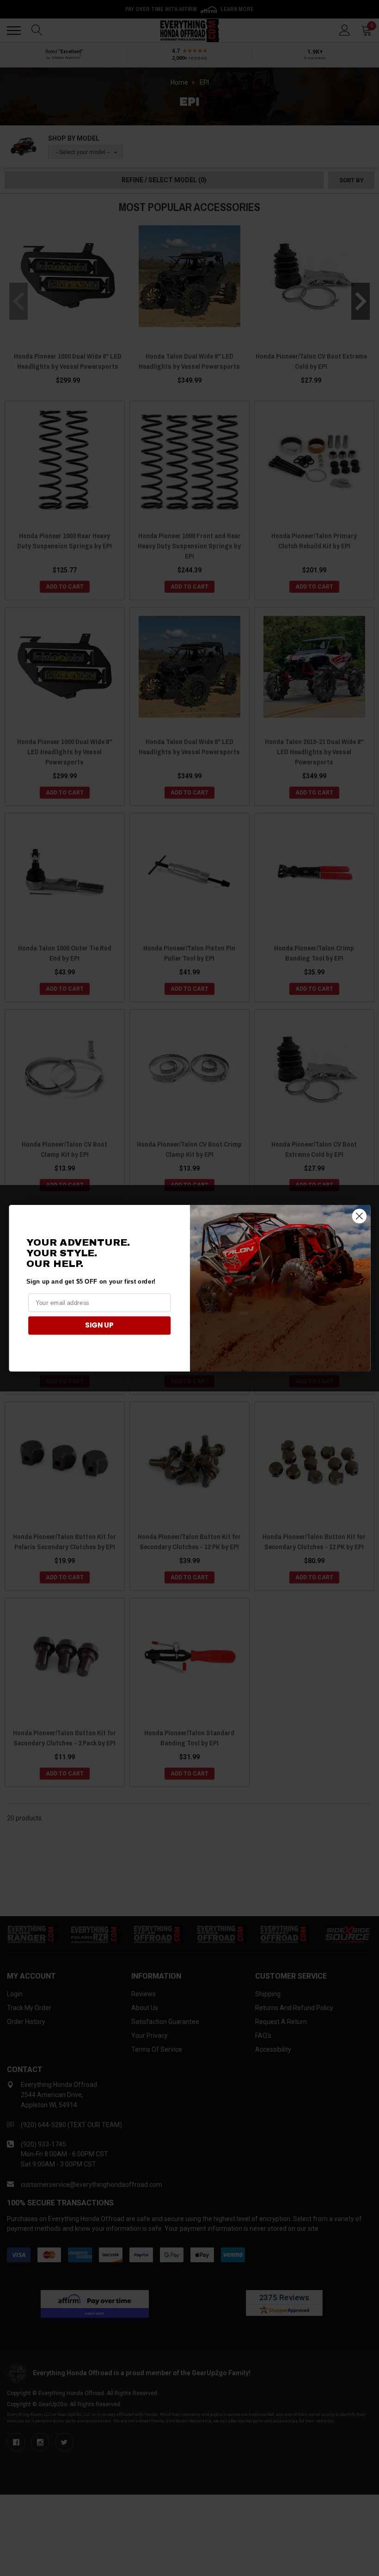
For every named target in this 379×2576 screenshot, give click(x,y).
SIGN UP (99, 1325)
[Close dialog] (359, 1216)
